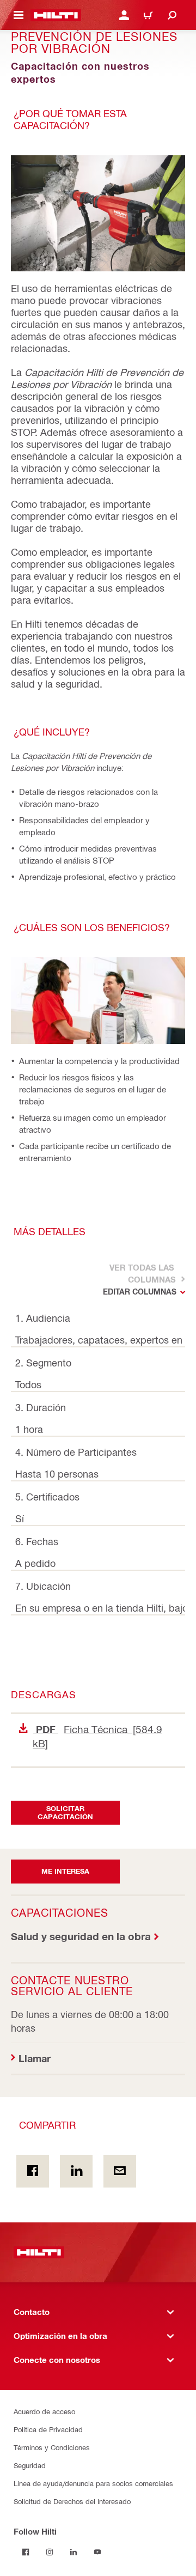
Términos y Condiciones (52, 2447)
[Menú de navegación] (19, 15)
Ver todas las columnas (142, 1273)
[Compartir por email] (120, 2171)
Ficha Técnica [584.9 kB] (97, 1736)
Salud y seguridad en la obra (81, 1936)
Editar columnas (140, 1292)
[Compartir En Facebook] (33, 2171)
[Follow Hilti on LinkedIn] (73, 2552)
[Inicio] (56, 15)
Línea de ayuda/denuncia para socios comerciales (93, 2483)
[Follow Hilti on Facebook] (26, 2552)
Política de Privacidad (48, 2429)
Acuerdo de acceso (44, 2411)
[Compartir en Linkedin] (76, 2171)
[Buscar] (172, 15)
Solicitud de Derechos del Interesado (72, 2501)
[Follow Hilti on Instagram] (50, 2552)
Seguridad (30, 2465)
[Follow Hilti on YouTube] (97, 2552)
